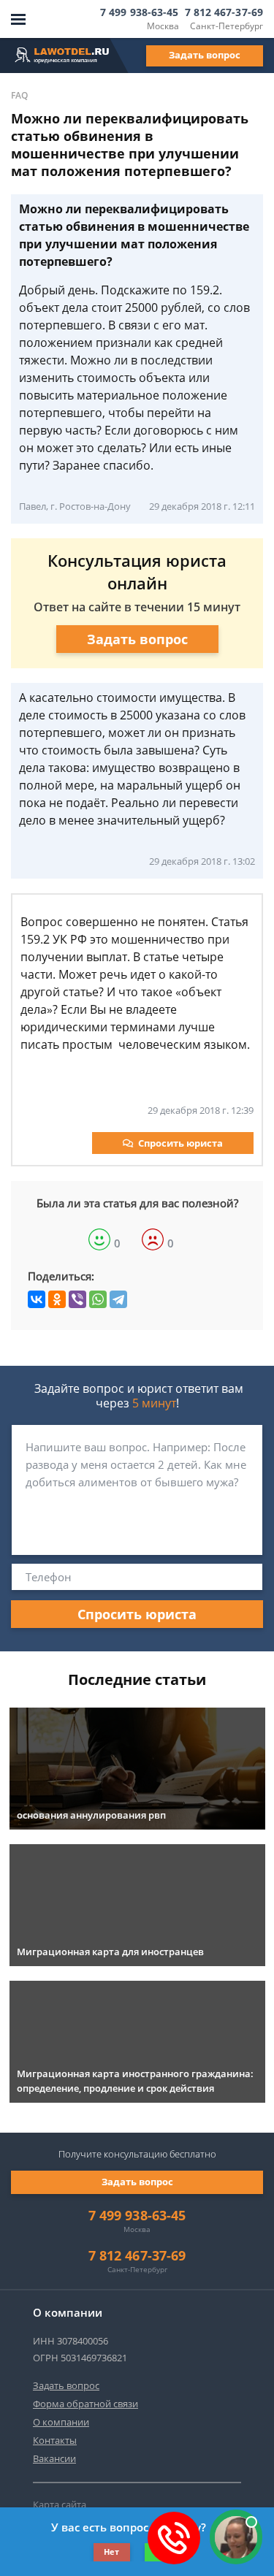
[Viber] (77, 1299)
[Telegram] (118, 1299)
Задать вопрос (205, 55)
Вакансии (54, 2458)
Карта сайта (60, 2504)
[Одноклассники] (57, 1299)
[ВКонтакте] (37, 1299)
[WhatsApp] (98, 1299)
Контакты (55, 2440)
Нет (111, 2552)
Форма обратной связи (85, 2404)
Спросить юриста (180, 1143)
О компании (61, 2422)
